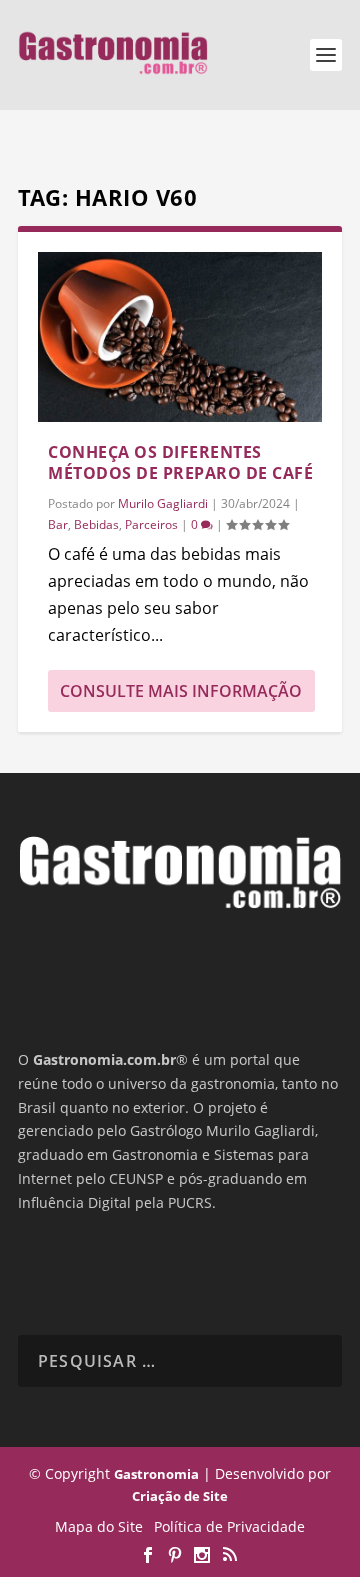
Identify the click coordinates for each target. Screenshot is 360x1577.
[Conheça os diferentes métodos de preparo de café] (180, 337)
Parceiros (151, 524)
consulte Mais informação (181, 691)
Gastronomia (156, 1474)
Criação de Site (180, 1496)
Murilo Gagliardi (163, 503)
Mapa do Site (99, 1526)
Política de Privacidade (229, 1526)
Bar (58, 524)
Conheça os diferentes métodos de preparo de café (180, 462)
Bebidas (96, 524)
